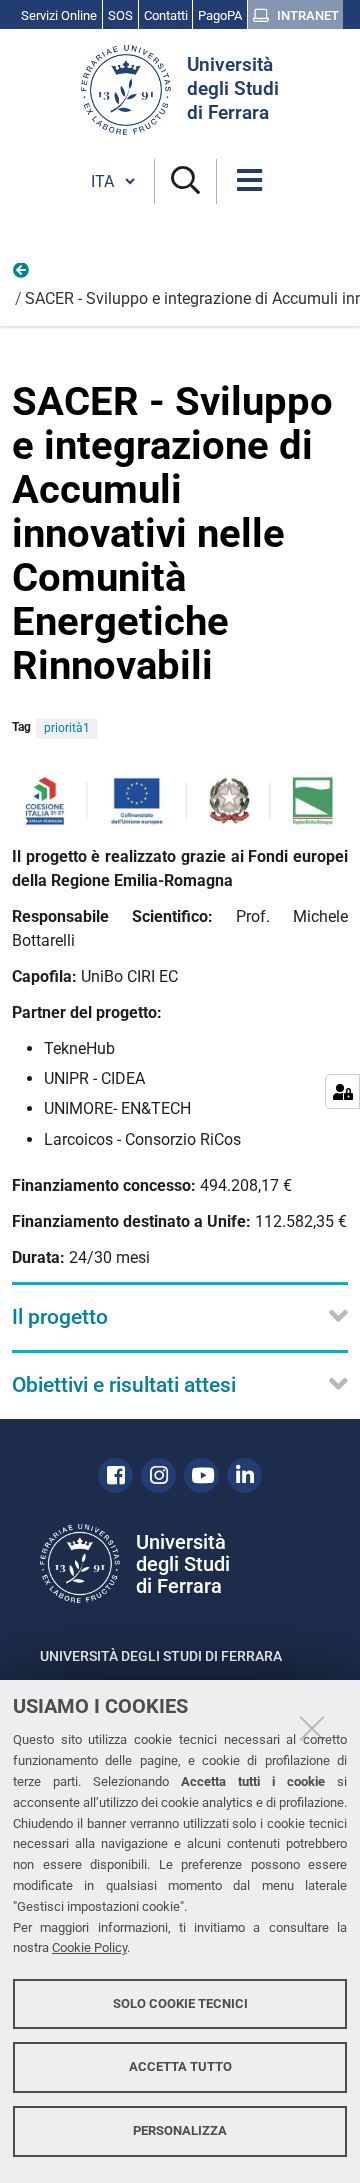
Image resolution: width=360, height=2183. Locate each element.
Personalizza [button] (180, 2130)
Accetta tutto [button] (180, 2066)
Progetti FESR (22, 275)
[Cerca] (185, 181)
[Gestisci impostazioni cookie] (342, 1091)
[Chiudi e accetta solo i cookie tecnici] (312, 1728)
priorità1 (67, 728)
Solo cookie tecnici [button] (180, 2003)
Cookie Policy (89, 1947)
